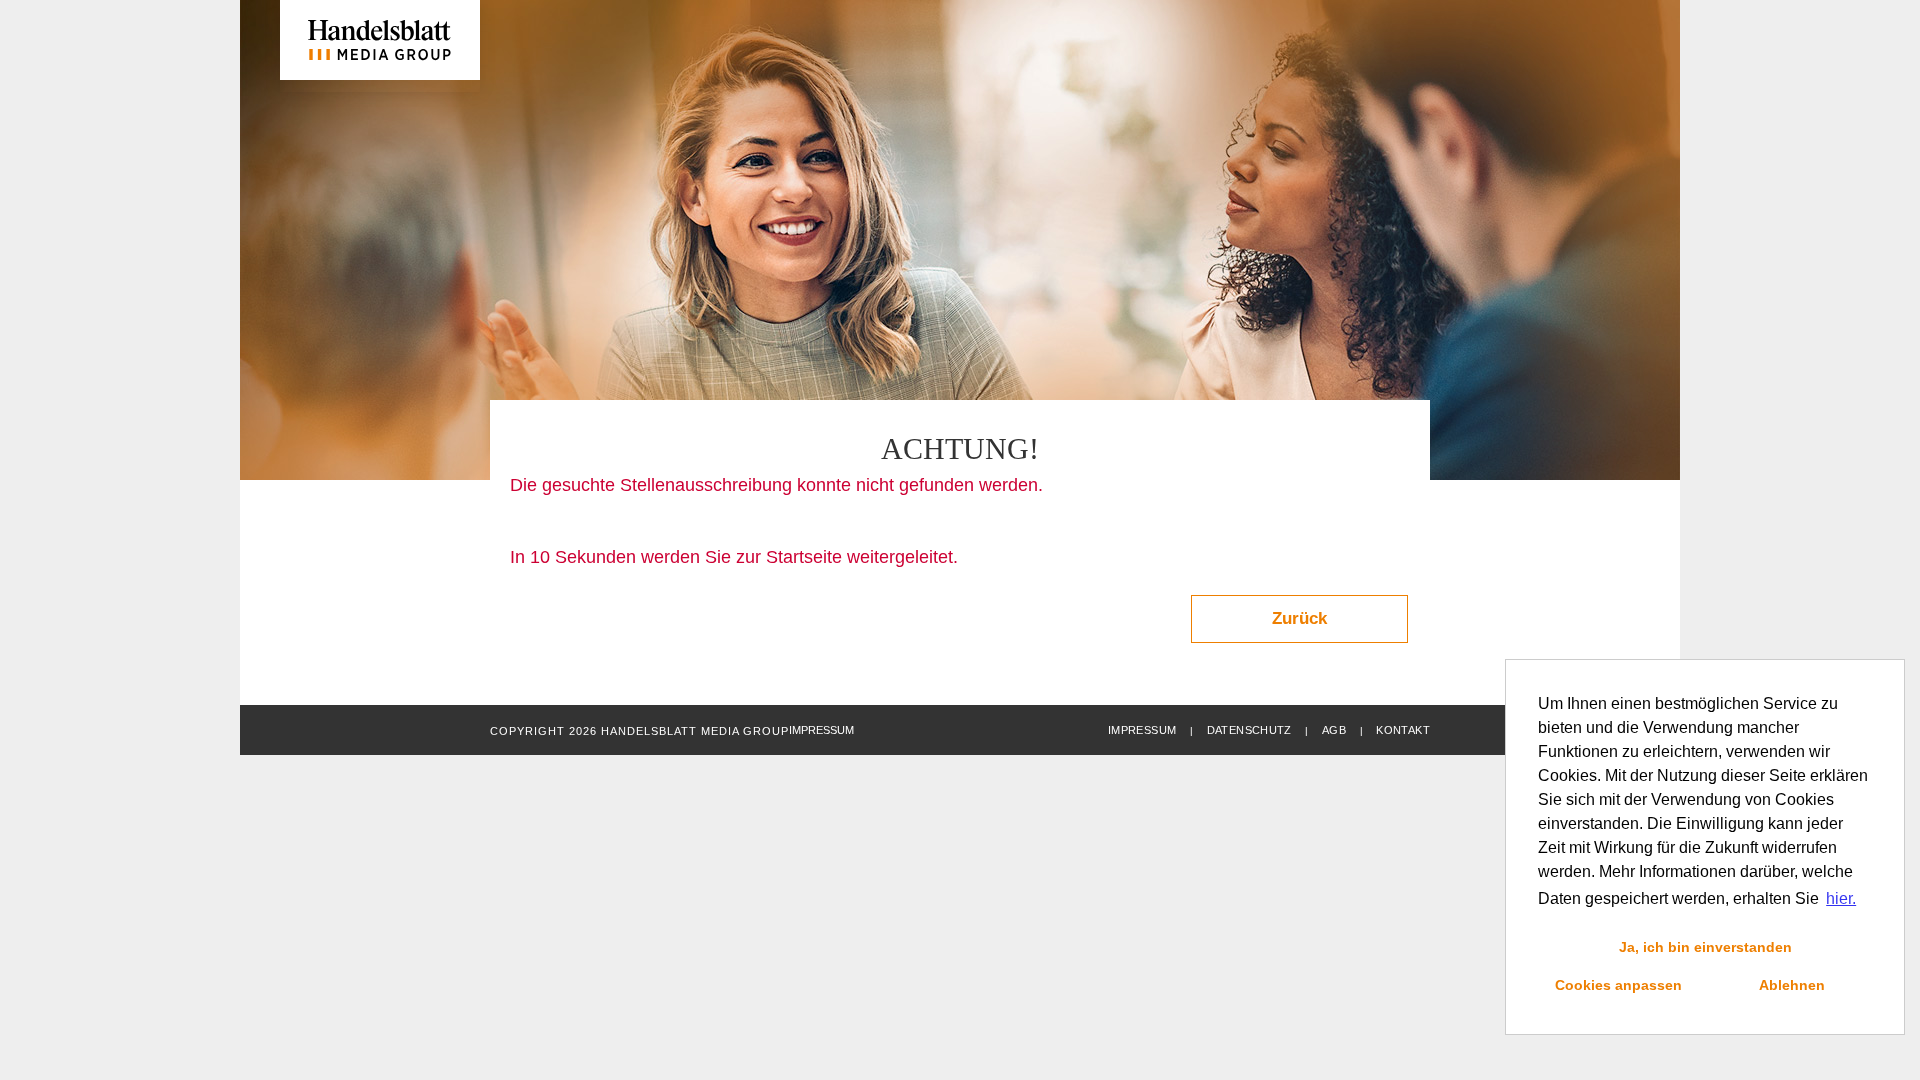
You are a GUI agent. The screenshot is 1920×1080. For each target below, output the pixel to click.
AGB (1334, 730)
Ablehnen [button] (1792, 985)
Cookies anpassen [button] (1618, 985)
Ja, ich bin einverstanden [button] (1705, 947)
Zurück (1299, 618)
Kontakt (1403, 730)
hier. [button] (1841, 898)
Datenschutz (1249, 730)
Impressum (1142, 730)
